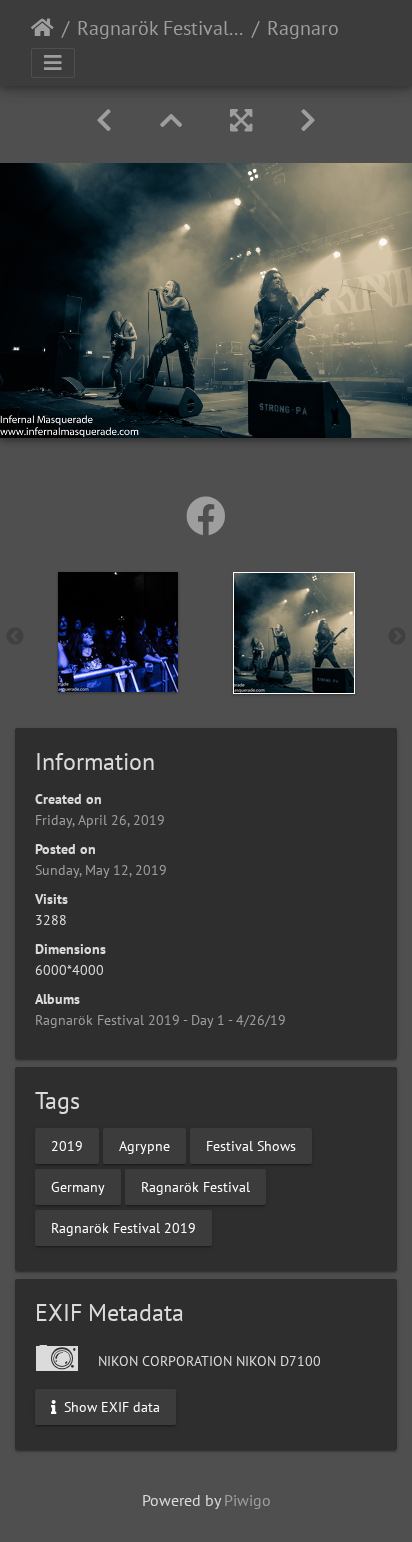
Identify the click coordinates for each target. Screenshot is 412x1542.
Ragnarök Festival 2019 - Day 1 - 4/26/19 (160, 28)
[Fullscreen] (241, 120)
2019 (67, 1145)
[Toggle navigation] (53, 63)
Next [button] (397, 637)
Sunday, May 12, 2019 (101, 870)
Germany (78, 1186)
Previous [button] (15, 637)
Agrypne (144, 1145)
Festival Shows (251, 1145)
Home (42, 28)
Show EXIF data (110, 1407)
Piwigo (247, 1500)
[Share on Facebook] (206, 516)
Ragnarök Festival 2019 (123, 1227)
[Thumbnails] (171, 120)
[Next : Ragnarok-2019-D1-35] (308, 120)
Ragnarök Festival (195, 1186)
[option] (118, 632)
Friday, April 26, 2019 (100, 820)
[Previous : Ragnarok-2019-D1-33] (104, 120)
